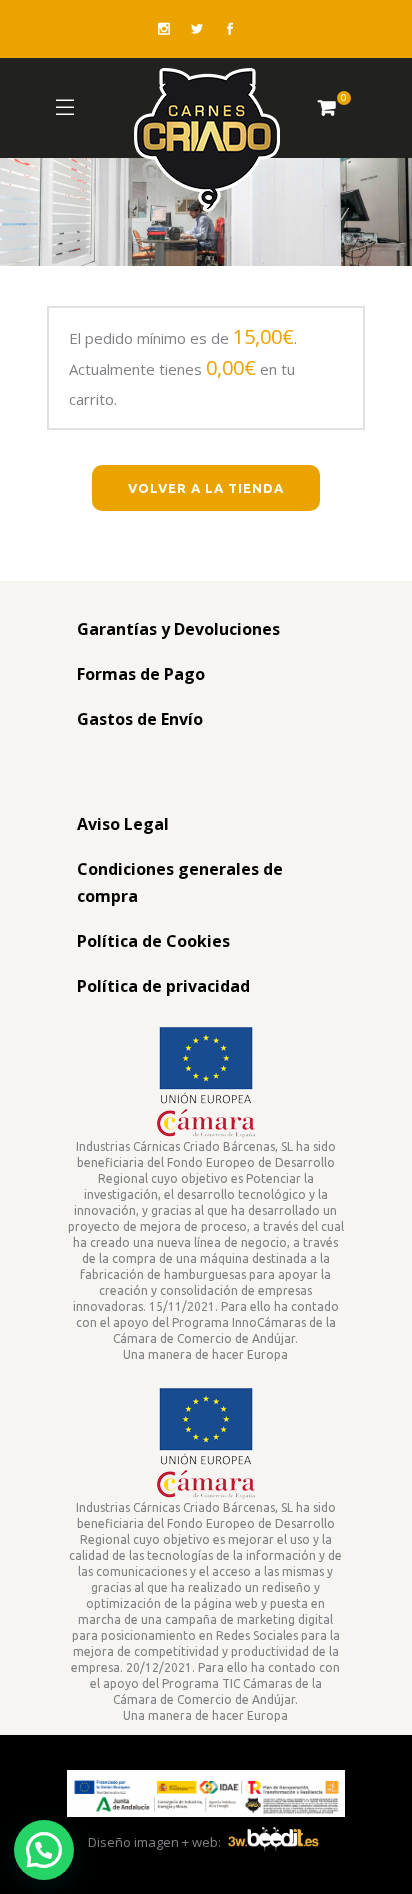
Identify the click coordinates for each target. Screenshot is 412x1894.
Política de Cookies (153, 941)
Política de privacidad (163, 986)
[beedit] (273, 1842)
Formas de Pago (141, 674)
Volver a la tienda (206, 488)
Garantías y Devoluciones (178, 629)
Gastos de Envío (140, 719)
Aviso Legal (123, 824)
